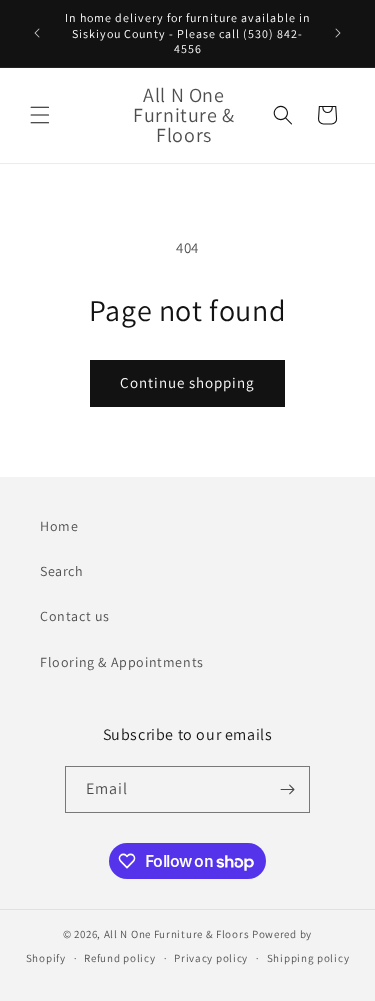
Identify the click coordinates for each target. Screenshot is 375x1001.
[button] (40, 115)
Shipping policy (308, 958)
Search (62, 571)
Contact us (75, 616)
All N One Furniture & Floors (177, 934)
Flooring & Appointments (122, 662)
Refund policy (119, 958)
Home (59, 526)
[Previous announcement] (37, 33)
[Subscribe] (287, 789)
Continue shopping (187, 382)
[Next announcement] (338, 33)
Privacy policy (211, 958)
